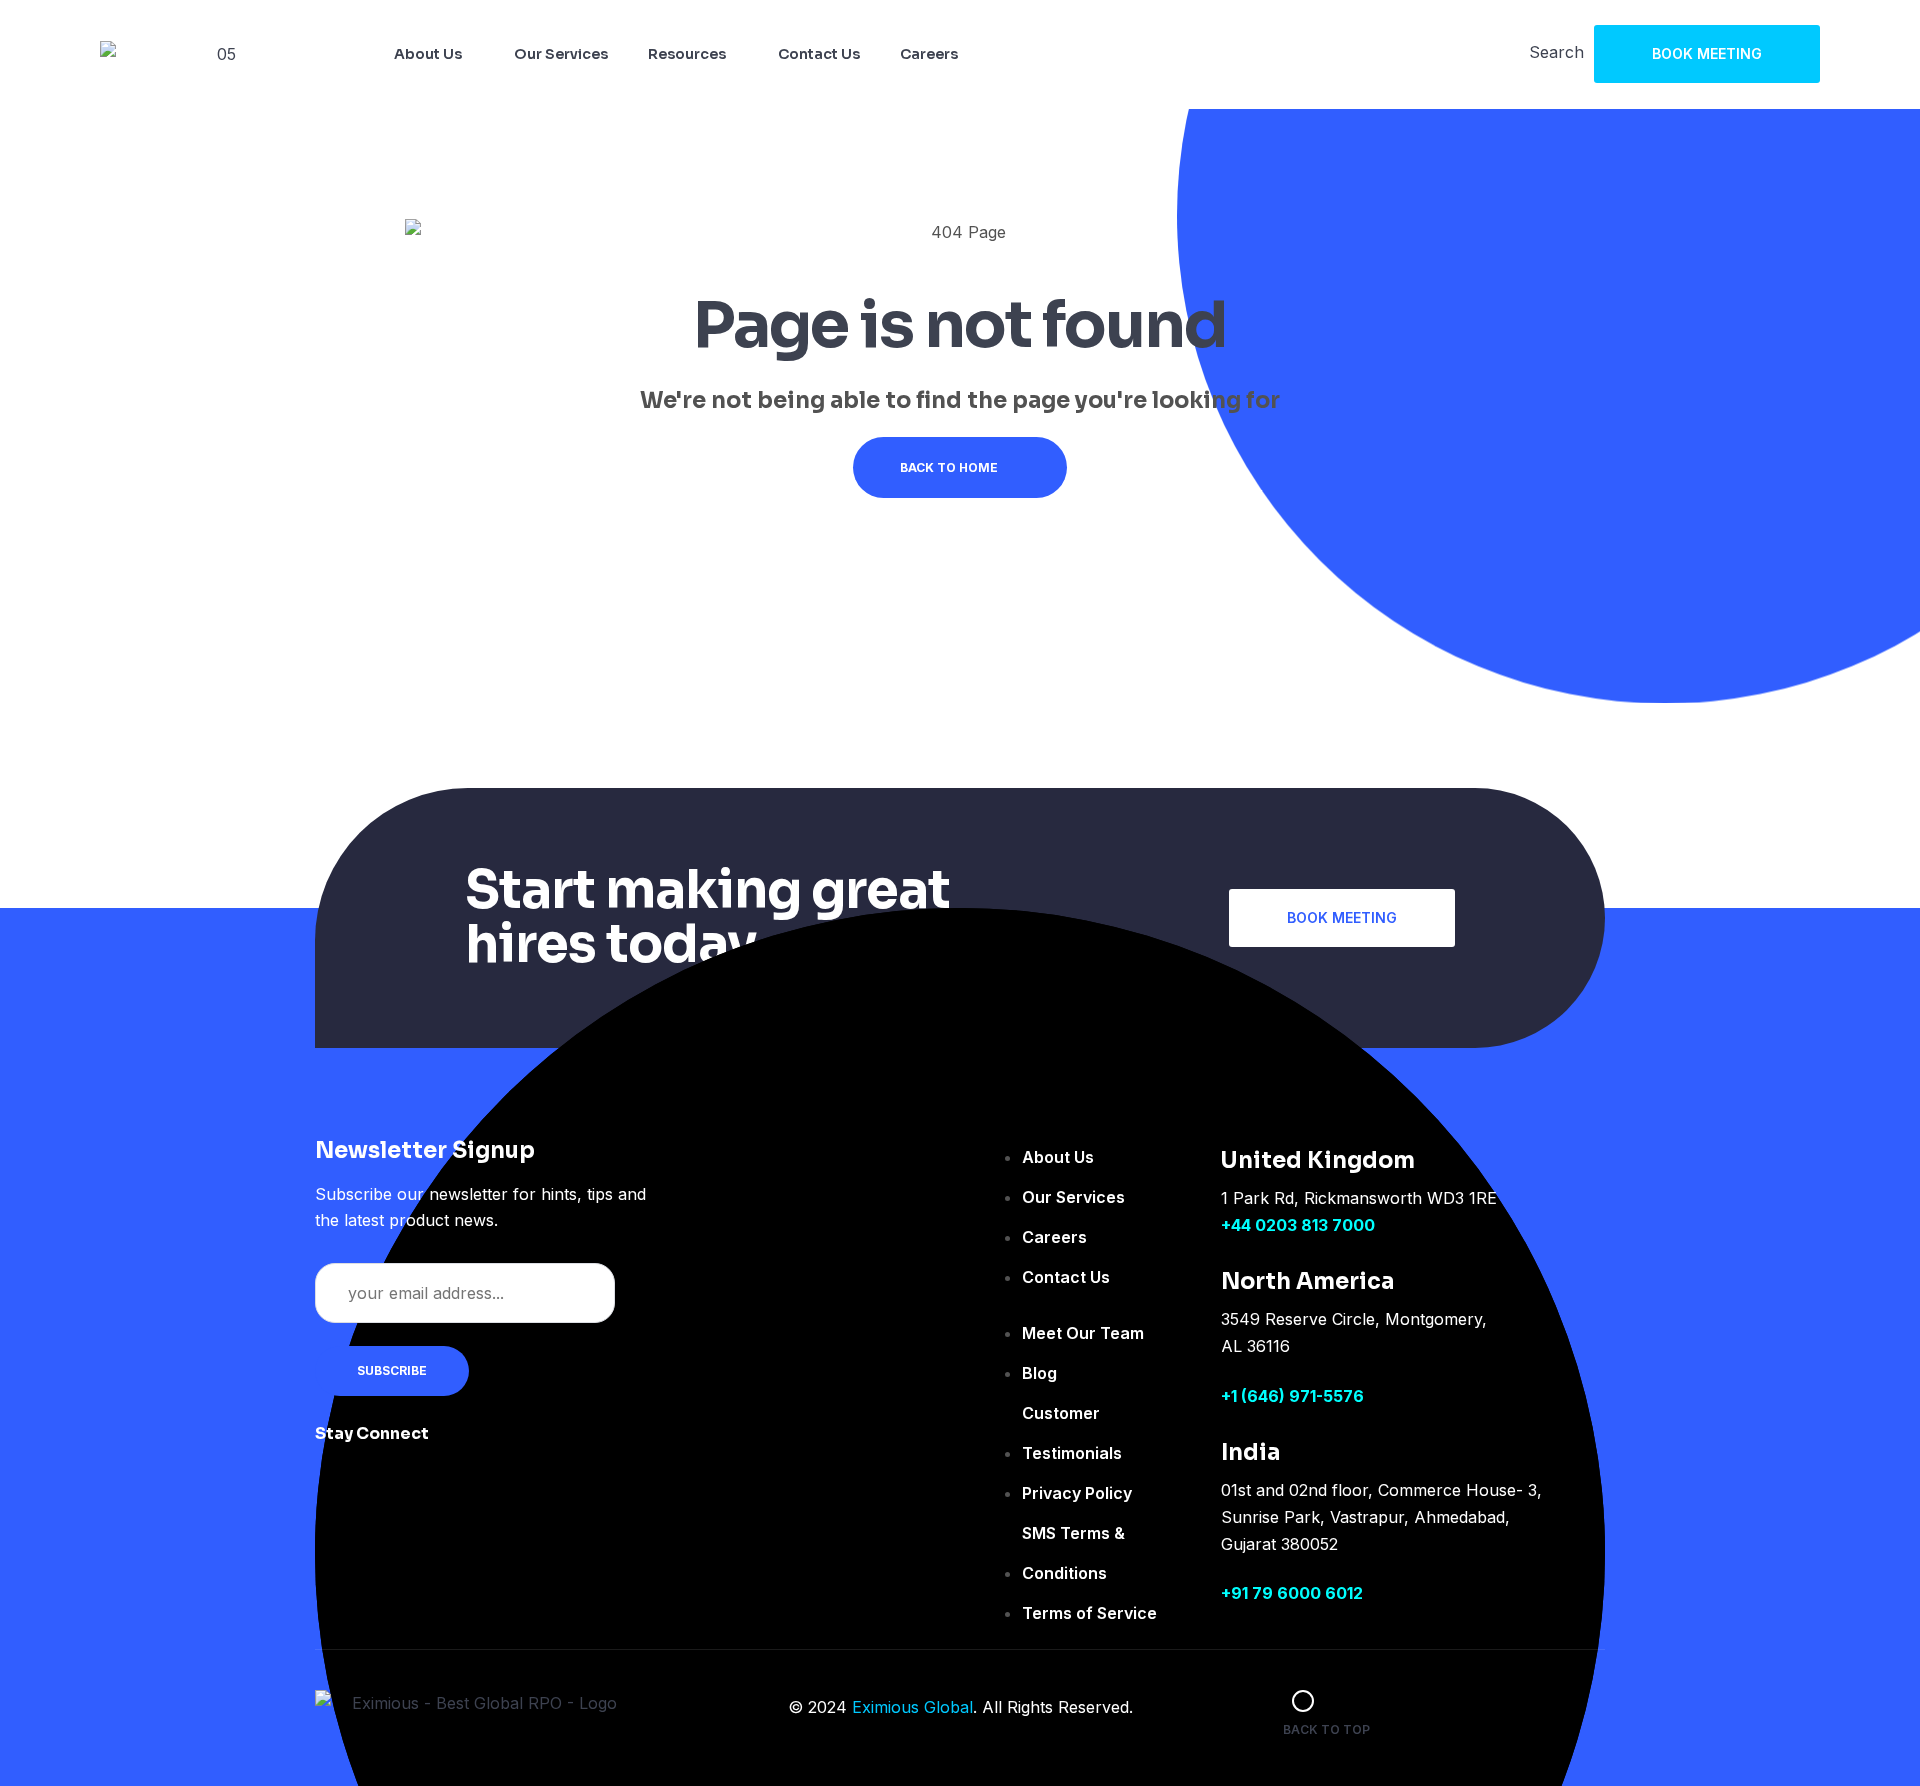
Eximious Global (912, 1707)
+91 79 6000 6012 (1292, 1593)
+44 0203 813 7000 (1298, 1225)
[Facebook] (469, 1447)
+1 (1231, 1396)
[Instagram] (529, 1447)
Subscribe (392, 1370)
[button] (1707, 54)
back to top (1326, 1729)
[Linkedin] (589, 1447)
